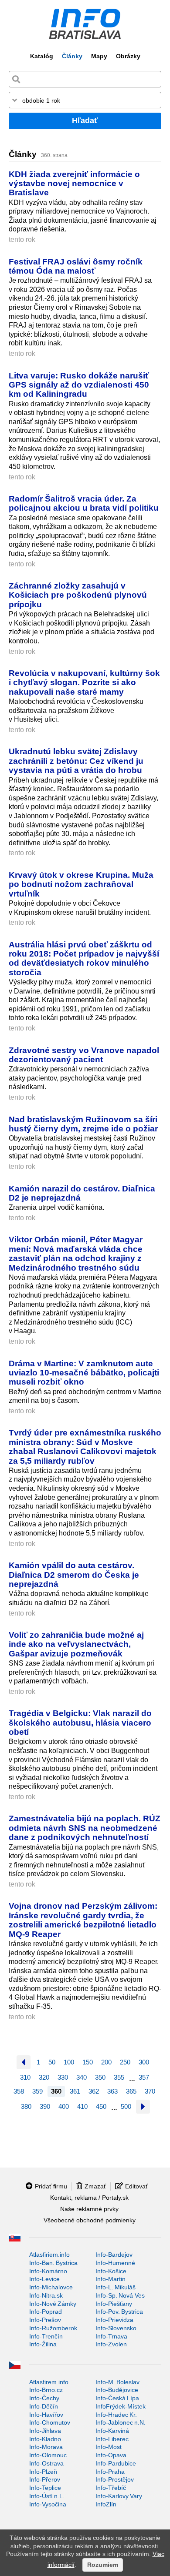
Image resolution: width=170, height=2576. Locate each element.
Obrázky (128, 56)
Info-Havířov (46, 2415)
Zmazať (95, 2186)
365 (131, 2091)
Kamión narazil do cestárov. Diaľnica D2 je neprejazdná (82, 1193)
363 (112, 2091)
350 (100, 2077)
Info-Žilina (43, 2344)
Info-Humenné (115, 2263)
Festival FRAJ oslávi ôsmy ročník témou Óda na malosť (76, 266)
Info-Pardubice (116, 2463)
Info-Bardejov (114, 2255)
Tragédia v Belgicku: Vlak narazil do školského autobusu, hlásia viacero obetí (80, 1722)
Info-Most (109, 2447)
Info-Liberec (112, 2439)
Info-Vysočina (48, 2504)
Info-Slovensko (116, 2328)
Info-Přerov (45, 2479)
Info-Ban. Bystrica (53, 2263)
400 (64, 2106)
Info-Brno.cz (46, 2390)
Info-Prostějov (115, 2479)
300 (144, 2062)
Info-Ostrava (46, 2463)
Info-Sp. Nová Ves (120, 2295)
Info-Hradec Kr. (116, 2415)
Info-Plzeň (43, 2472)
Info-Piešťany (114, 2304)
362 (94, 2091)
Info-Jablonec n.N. (121, 2422)
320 (44, 2077)
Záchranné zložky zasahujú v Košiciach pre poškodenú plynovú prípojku (78, 595)
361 (75, 2091)
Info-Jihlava (45, 2431)
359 (37, 2091)
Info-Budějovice (117, 2390)
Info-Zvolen (111, 2344)
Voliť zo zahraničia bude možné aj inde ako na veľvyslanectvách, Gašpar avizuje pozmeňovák (76, 1644)
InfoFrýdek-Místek (121, 2406)
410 (82, 2106)
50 (52, 2062)
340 (82, 2077)
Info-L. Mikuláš (116, 2287)
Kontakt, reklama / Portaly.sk (89, 2198)
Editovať (136, 2186)
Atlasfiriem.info (49, 2255)
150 (88, 2062)
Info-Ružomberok (53, 2328)
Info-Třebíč (111, 2488)
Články (72, 56)
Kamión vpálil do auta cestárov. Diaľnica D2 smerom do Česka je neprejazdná (74, 1574)
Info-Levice (44, 2279)
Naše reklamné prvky (89, 2209)
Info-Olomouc (48, 2455)
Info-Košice (111, 2271)
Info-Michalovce (51, 2287)
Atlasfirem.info (49, 2382)
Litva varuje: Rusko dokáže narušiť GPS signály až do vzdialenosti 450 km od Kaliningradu (79, 385)
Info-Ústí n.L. (47, 2496)
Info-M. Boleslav (117, 2382)
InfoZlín (106, 2504)
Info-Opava (111, 2455)
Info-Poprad (46, 2312)
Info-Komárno (48, 2271)
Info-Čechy (44, 2398)
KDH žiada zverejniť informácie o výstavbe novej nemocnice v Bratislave (74, 183)
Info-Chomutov (50, 2422)
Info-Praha (110, 2472)
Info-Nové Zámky (53, 2304)
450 (101, 2106)
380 (26, 2106)
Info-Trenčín (46, 2336)
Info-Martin (110, 2279)
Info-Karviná (112, 2431)
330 (63, 2077)
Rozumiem (103, 2565)
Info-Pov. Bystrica (119, 2312)
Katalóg (42, 56)
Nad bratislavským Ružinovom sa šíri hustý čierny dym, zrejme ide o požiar (83, 1124)
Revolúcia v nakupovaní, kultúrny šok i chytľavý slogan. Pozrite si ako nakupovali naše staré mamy (84, 682)
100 (69, 2062)
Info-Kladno (45, 2439)
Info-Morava (46, 2447)
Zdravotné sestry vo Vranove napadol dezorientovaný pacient (84, 1055)
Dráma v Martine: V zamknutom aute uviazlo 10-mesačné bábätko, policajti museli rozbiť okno (84, 1373)
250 (125, 2062)
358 (19, 2091)
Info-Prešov (45, 2320)
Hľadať (85, 120)
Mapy (99, 56)
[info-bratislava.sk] (85, 24)
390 (45, 2106)
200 (106, 2062)
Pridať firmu (51, 2186)
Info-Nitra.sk (46, 2295)
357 (144, 2077)
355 (119, 2077)
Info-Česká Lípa (117, 2398)
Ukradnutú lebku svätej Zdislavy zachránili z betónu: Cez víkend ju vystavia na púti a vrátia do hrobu (76, 761)
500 (126, 2106)
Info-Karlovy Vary (119, 2496)
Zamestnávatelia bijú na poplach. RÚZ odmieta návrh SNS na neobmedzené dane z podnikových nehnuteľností (85, 1828)
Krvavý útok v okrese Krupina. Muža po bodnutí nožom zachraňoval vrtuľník (81, 884)
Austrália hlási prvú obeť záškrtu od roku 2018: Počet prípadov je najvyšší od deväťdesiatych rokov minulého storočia (84, 958)
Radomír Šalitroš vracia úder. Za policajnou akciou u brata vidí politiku (84, 503)
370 (150, 2091)
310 (25, 2077)
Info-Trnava (111, 2336)
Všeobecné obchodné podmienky (90, 2220)
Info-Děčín (44, 2406)
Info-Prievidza (114, 2320)
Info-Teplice (45, 2488)
